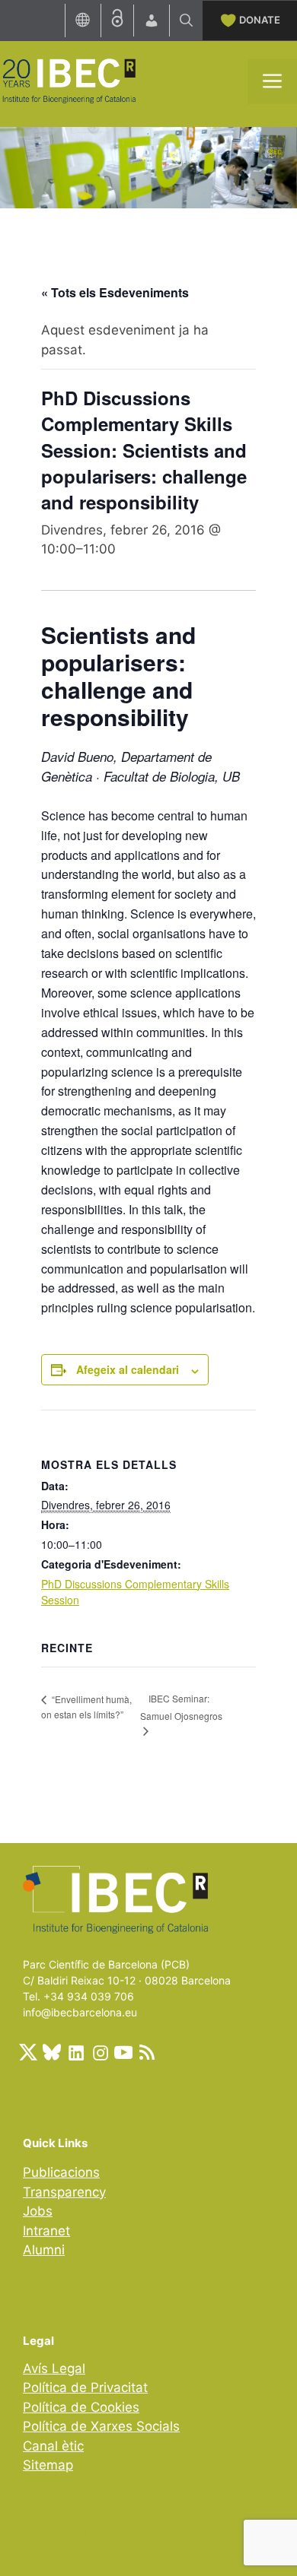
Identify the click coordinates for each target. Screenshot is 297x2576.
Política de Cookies (81, 2407)
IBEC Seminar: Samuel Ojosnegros (181, 1707)
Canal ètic (53, 2446)
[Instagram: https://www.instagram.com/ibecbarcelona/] (100, 2052)
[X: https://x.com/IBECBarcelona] (28, 2052)
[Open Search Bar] (186, 21)
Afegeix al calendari (128, 1369)
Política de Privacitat (85, 2387)
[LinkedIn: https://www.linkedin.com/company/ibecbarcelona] (75, 2052)
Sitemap (48, 2465)
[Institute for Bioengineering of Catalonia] (69, 80)
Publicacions (61, 2172)
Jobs (38, 2211)
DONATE (260, 20)
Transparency (64, 2192)
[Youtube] (123, 2052)
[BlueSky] (52, 2052)
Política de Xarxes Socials (101, 2426)
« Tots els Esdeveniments (115, 292)
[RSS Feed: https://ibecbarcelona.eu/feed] (147, 2052)
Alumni (44, 2250)
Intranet (46, 2231)
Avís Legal (54, 2368)
